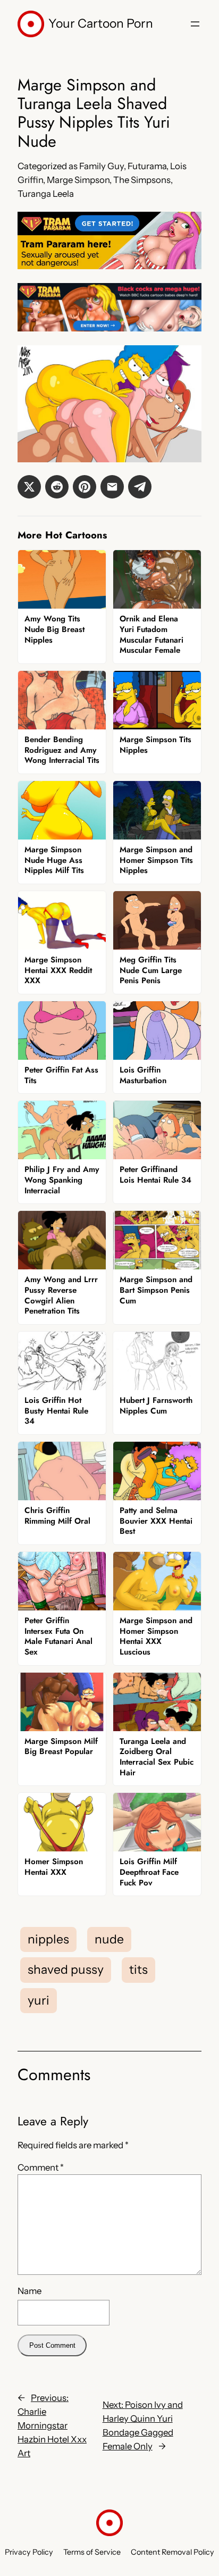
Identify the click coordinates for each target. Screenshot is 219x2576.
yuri (39, 2000)
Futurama (147, 166)
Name (30, 2291)
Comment (41, 2167)
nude (109, 1939)
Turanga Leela (46, 194)
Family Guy (102, 166)
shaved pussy (66, 1970)
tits (138, 1970)
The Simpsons (142, 180)
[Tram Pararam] (109, 266)
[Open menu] (195, 24)
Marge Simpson (78, 180)
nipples (48, 1939)
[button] (29, 487)
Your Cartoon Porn (101, 23)
